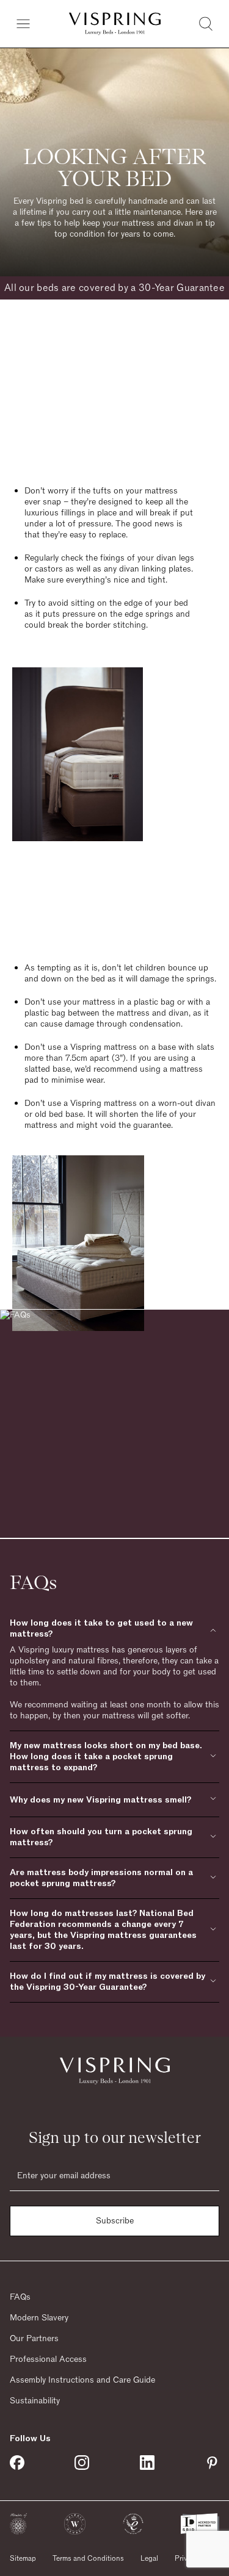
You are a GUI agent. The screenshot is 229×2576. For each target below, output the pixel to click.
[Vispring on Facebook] (17, 2463)
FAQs (20, 2297)
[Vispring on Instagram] (82, 2463)
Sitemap (23, 2558)
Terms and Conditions (88, 2558)
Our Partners (34, 2339)
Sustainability (35, 2401)
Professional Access (48, 2359)
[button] (18, 2524)
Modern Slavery (39, 2318)
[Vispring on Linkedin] (147, 2463)
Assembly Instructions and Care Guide (82, 2380)
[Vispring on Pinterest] (212, 2463)
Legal (149, 2558)
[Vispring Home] (115, 24)
